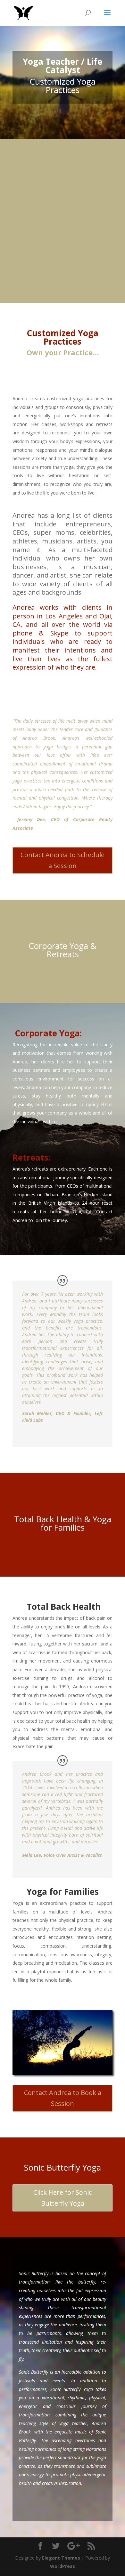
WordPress (63, 2566)
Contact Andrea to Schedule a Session (63, 860)
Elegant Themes (61, 2558)
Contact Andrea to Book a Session (63, 2098)
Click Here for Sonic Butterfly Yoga (63, 2198)
